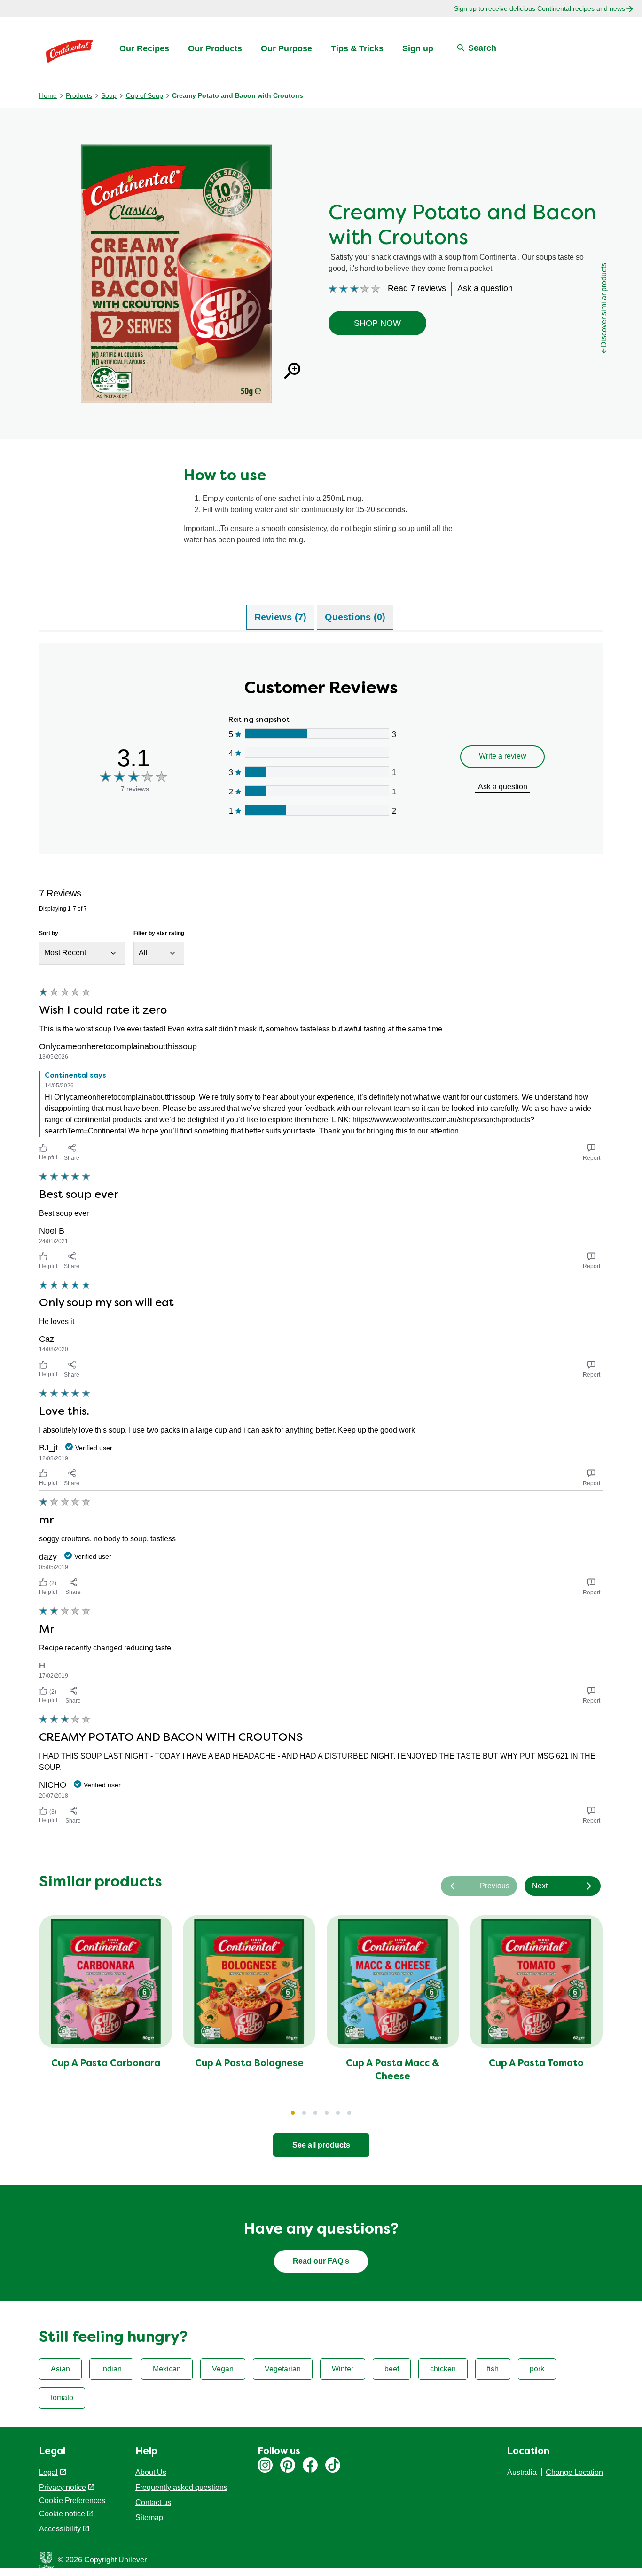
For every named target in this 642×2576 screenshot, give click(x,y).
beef (392, 2369)
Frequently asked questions (181, 2487)
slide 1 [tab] (293, 2113)
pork (537, 2369)
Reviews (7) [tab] (280, 617)
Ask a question (503, 787)
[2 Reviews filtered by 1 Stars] (317, 810)
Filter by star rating (159, 933)
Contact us (153, 2502)
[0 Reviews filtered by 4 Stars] (317, 752)
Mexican (167, 2369)
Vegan (223, 2369)
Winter (343, 2369)
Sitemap (149, 2517)
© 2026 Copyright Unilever (102, 2560)
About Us (151, 2472)
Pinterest (288, 2465)
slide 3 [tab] (315, 2113)
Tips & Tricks (357, 48)
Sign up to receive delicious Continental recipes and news (540, 8)
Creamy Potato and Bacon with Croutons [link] (238, 95)
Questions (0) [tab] (355, 617)
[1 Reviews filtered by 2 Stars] (317, 791)
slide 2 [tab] (304, 2113)
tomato (62, 2398)
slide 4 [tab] (327, 2113)
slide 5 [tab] (338, 2113)
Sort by (49, 933)
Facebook (310, 2465)
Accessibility (60, 2529)
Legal (48, 2472)
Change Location (574, 2472)
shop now (377, 323)
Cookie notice (62, 2514)
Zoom (292, 371)
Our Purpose (286, 48)
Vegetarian (283, 2369)
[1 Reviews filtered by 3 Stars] (317, 772)
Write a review (503, 756)
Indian (111, 2369)
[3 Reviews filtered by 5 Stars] (317, 733)
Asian (60, 2369)
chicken (443, 2369)
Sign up (418, 48)
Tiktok (333, 2465)
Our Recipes (144, 48)
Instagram (265, 2465)
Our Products (215, 48)
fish (493, 2369)
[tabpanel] (321, 1236)
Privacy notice (63, 2487)
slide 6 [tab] (349, 2113)
